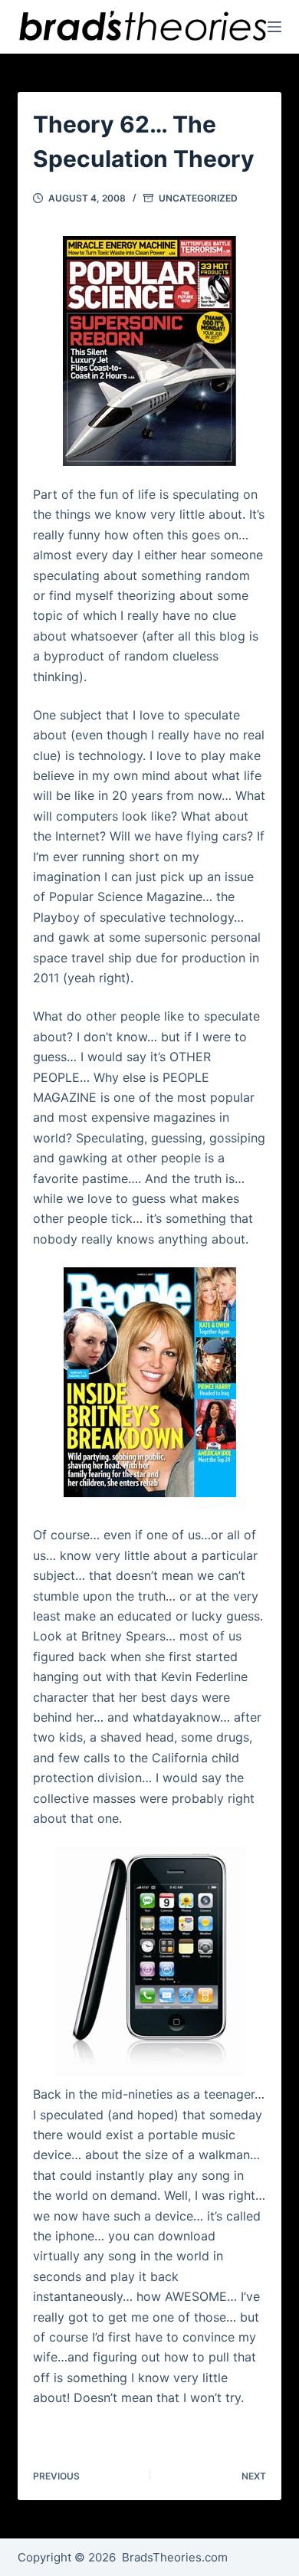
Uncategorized (198, 198)
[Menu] (274, 27)
